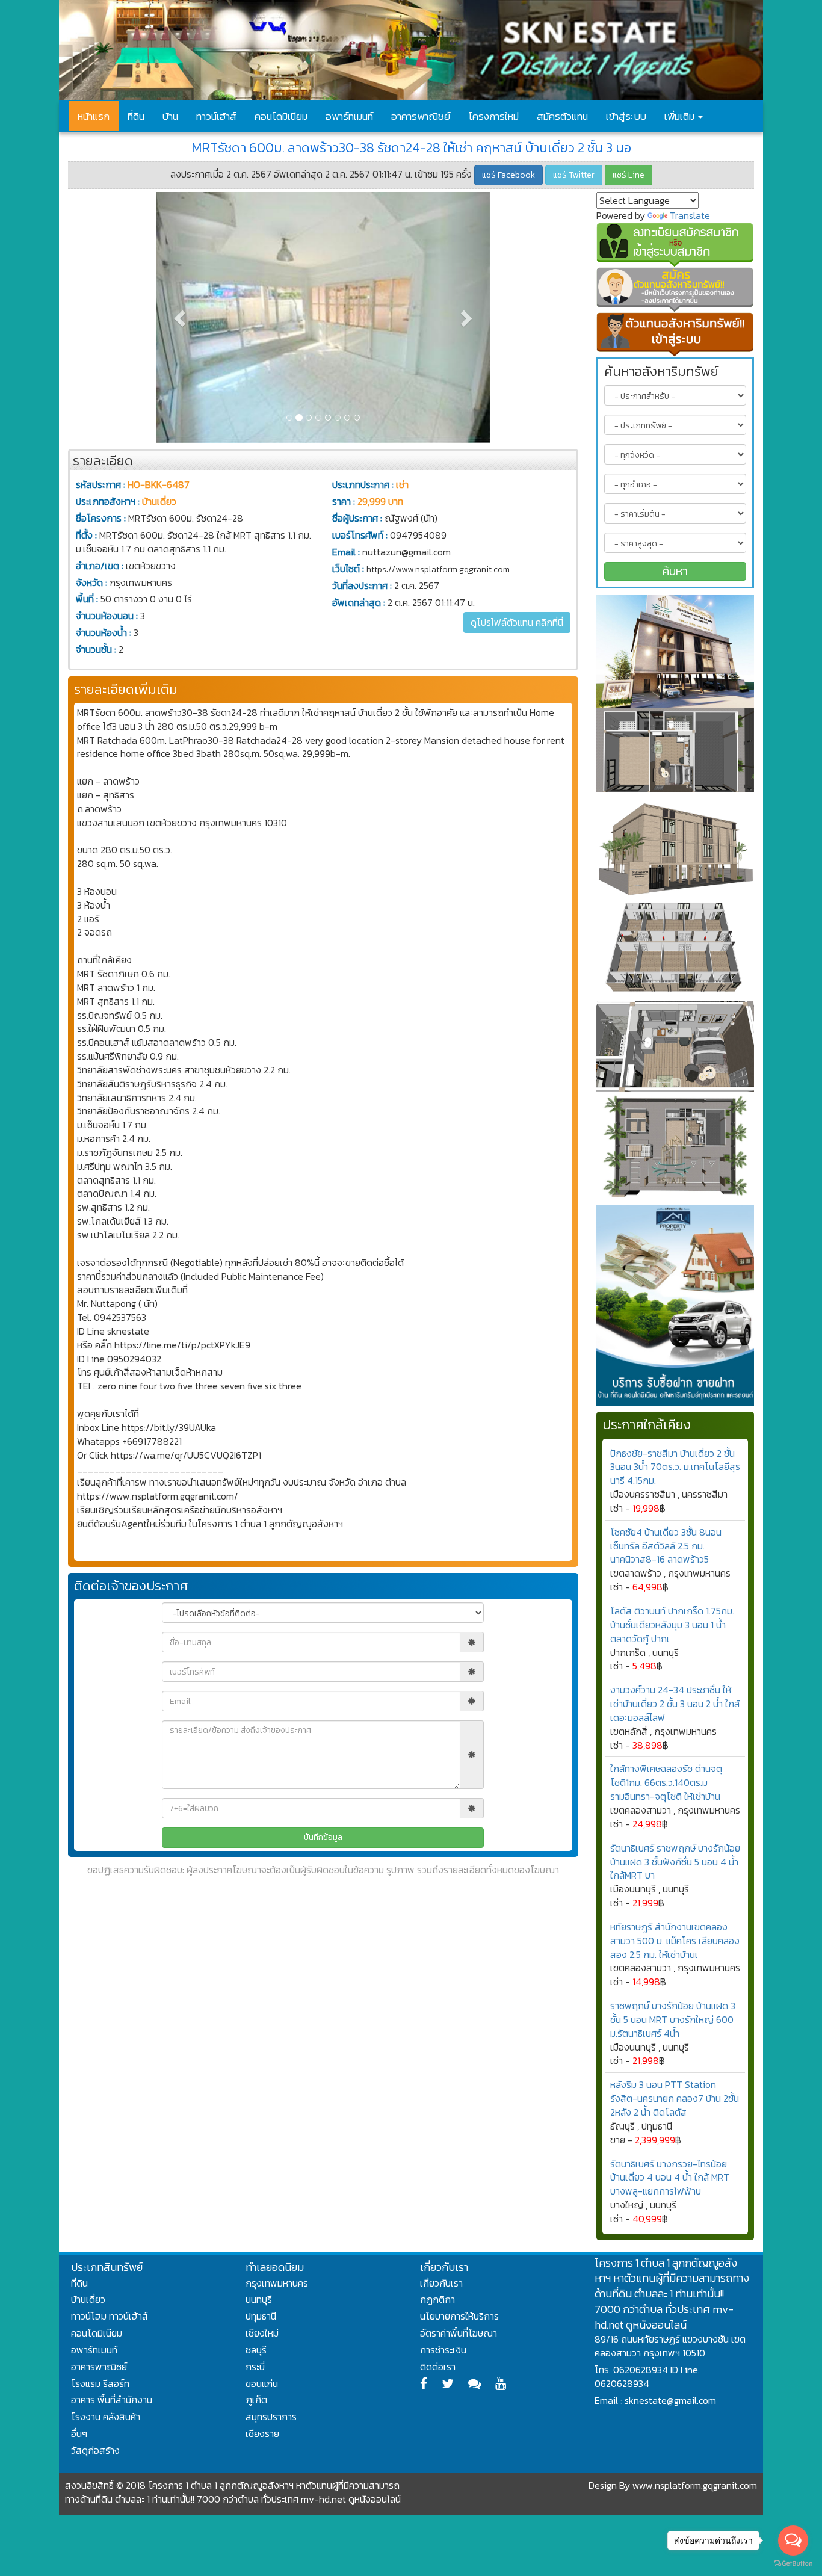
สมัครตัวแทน (562, 116)
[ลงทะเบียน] (675, 245)
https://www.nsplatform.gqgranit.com (438, 570)
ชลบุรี (256, 2350)
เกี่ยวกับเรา (441, 2283)
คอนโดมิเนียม (281, 116)
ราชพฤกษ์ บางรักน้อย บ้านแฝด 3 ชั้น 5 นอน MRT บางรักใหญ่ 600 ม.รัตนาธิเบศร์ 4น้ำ (673, 2019)
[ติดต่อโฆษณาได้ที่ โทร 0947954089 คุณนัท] (675, 693)
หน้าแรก (94, 116)
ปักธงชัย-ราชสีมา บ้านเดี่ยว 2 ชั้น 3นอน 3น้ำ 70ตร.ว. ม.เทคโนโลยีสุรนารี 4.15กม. (675, 1467)
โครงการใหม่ (493, 116)
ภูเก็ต (256, 2400)
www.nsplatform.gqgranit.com (695, 2485)
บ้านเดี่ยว (88, 2299)
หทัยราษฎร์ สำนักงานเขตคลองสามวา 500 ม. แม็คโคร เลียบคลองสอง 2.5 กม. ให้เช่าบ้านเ (675, 1941)
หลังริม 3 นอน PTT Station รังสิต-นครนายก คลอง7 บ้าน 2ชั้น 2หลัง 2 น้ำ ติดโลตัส (675, 2098)
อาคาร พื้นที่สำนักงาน (112, 2400)
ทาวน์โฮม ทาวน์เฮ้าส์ (110, 2316)
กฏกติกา (437, 2299)
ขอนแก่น (262, 2383)
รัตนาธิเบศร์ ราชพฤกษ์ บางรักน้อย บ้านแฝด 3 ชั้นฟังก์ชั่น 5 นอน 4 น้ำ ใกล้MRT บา (675, 1862)
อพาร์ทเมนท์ (349, 116)
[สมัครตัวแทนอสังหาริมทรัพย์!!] (675, 289)
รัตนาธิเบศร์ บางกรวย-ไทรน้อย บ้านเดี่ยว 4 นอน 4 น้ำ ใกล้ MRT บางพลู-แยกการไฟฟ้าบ (670, 2178)
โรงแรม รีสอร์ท (100, 2383)
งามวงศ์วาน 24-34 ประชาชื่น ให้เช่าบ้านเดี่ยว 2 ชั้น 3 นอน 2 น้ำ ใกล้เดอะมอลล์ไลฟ (675, 1703)
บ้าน (170, 116)
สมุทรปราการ (271, 2417)
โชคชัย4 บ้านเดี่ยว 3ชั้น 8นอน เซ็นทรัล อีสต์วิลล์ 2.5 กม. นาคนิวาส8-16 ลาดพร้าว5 (666, 1546)
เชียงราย (262, 2433)
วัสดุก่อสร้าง (95, 2450)
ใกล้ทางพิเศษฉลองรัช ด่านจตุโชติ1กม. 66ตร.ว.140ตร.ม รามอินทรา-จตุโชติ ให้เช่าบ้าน (666, 1782)
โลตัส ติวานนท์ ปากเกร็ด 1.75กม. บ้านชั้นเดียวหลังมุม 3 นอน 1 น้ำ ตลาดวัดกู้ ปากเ (672, 1625)
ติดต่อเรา (438, 2367)
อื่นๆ (79, 2433)
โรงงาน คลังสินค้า (106, 2417)
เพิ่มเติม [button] (681, 116)
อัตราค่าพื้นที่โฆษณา (459, 2333)
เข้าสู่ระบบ (626, 116)
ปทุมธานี (261, 2316)
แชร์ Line (629, 175)
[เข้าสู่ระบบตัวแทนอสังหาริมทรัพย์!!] (675, 335)
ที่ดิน (136, 116)
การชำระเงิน (443, 2350)
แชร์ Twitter (574, 175)
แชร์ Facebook (508, 175)
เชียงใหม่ (262, 2333)
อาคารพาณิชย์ (421, 116)
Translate (690, 215)
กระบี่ (255, 2367)
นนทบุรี (259, 2299)
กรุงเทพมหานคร (277, 2283)
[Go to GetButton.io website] (793, 2564)
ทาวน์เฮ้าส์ (216, 116)
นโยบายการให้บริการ (459, 2316)
